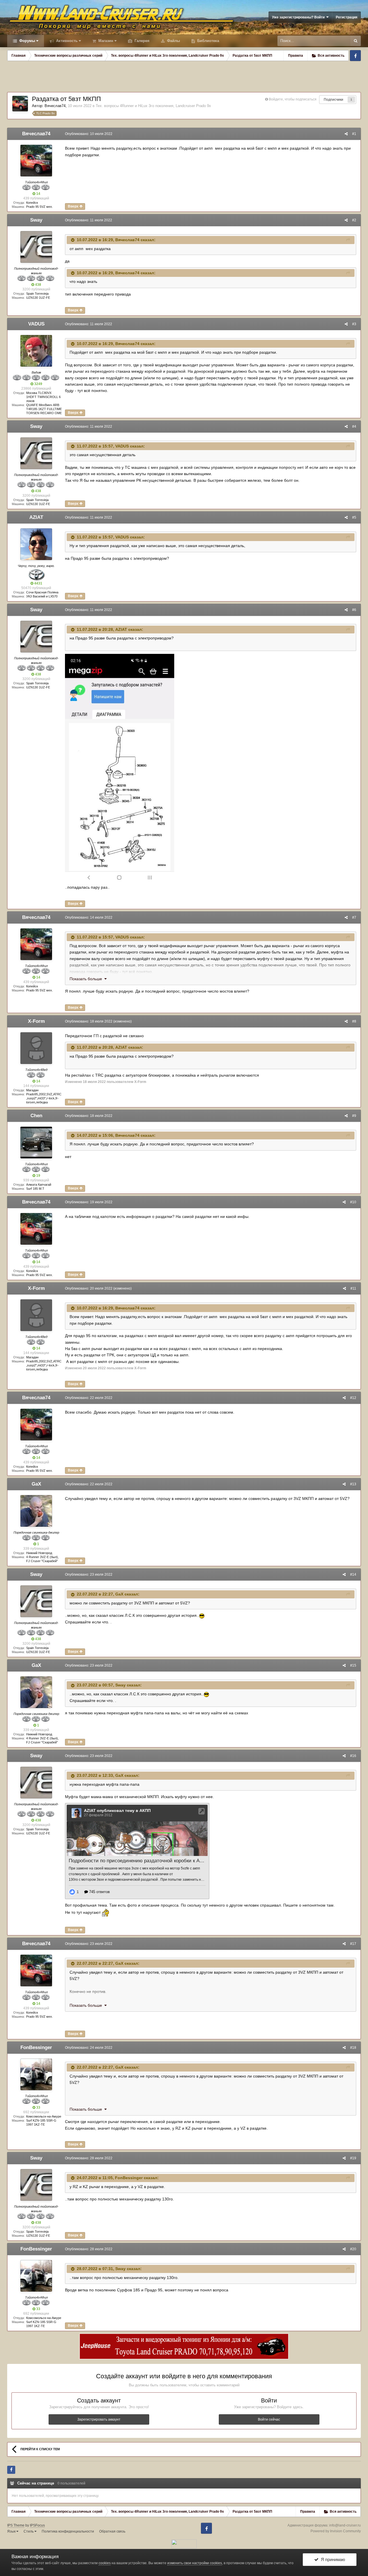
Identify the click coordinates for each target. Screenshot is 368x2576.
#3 (354, 324)
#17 (353, 1944)
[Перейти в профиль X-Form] (36, 1048)
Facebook (355, 56)
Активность (66, 41)
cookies (105, 2563)
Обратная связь (112, 2531)
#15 (353, 1665)
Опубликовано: (89, 134)
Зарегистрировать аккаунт (99, 2419)
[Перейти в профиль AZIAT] (36, 544)
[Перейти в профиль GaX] (36, 1511)
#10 (353, 1202)
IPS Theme (16, 2525)
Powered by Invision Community (336, 2531)
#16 (353, 1756)
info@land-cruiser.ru (345, 2525)
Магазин (105, 41)
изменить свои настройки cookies (195, 2563)
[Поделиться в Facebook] (11, 2470)
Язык (12, 2531)
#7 (354, 917)
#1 (354, 134)
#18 (353, 2048)
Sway (36, 220)
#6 (354, 610)
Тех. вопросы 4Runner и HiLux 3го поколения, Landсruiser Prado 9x (153, 106)
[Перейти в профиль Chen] (36, 1143)
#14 (353, 1574)
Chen (36, 1116)
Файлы (173, 41)
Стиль (29, 2531)
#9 (354, 1116)
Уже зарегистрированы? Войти (299, 17)
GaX (36, 1484)
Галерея (141, 41)
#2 (354, 220)
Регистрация (347, 17)
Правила (296, 56)
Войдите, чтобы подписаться (293, 99)
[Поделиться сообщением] (346, 134)
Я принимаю (332, 2559)
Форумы (27, 41)
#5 (354, 517)
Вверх (74, 206)
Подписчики (333, 100)
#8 (354, 1021)
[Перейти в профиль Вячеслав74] (20, 104)
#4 (354, 427)
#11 (353, 1288)
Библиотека (208, 41)
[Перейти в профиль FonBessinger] (36, 2074)
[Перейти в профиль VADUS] (36, 351)
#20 (353, 2249)
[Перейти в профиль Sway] (36, 247)
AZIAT (36, 517)
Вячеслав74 (55, 106)
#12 (353, 1398)
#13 (353, 1484)
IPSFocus (37, 2525)
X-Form (36, 1021)
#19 (353, 2158)
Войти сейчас (269, 2419)
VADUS (36, 324)
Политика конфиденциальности (68, 2531)
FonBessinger (36, 2047)
